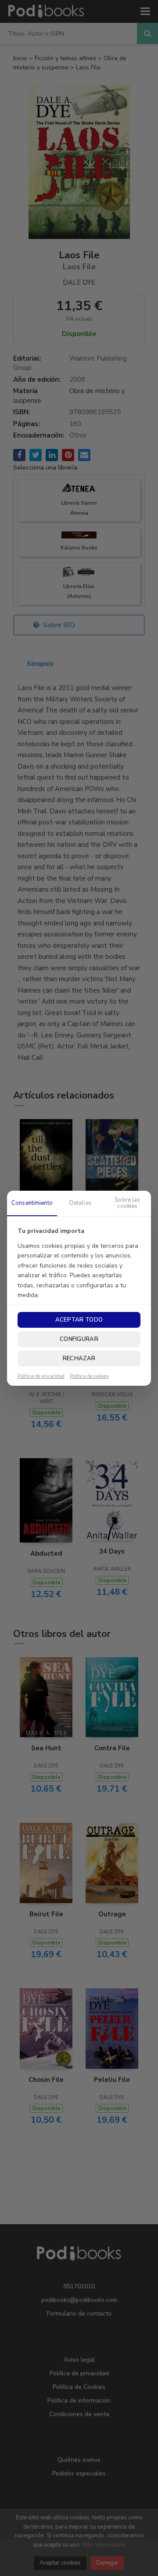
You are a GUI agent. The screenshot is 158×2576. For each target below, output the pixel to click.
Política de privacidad (41, 1377)
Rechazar (79, 1358)
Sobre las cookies (127, 1203)
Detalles (81, 1203)
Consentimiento (32, 1203)
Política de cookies (89, 1377)
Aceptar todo (79, 1320)
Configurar (79, 1339)
